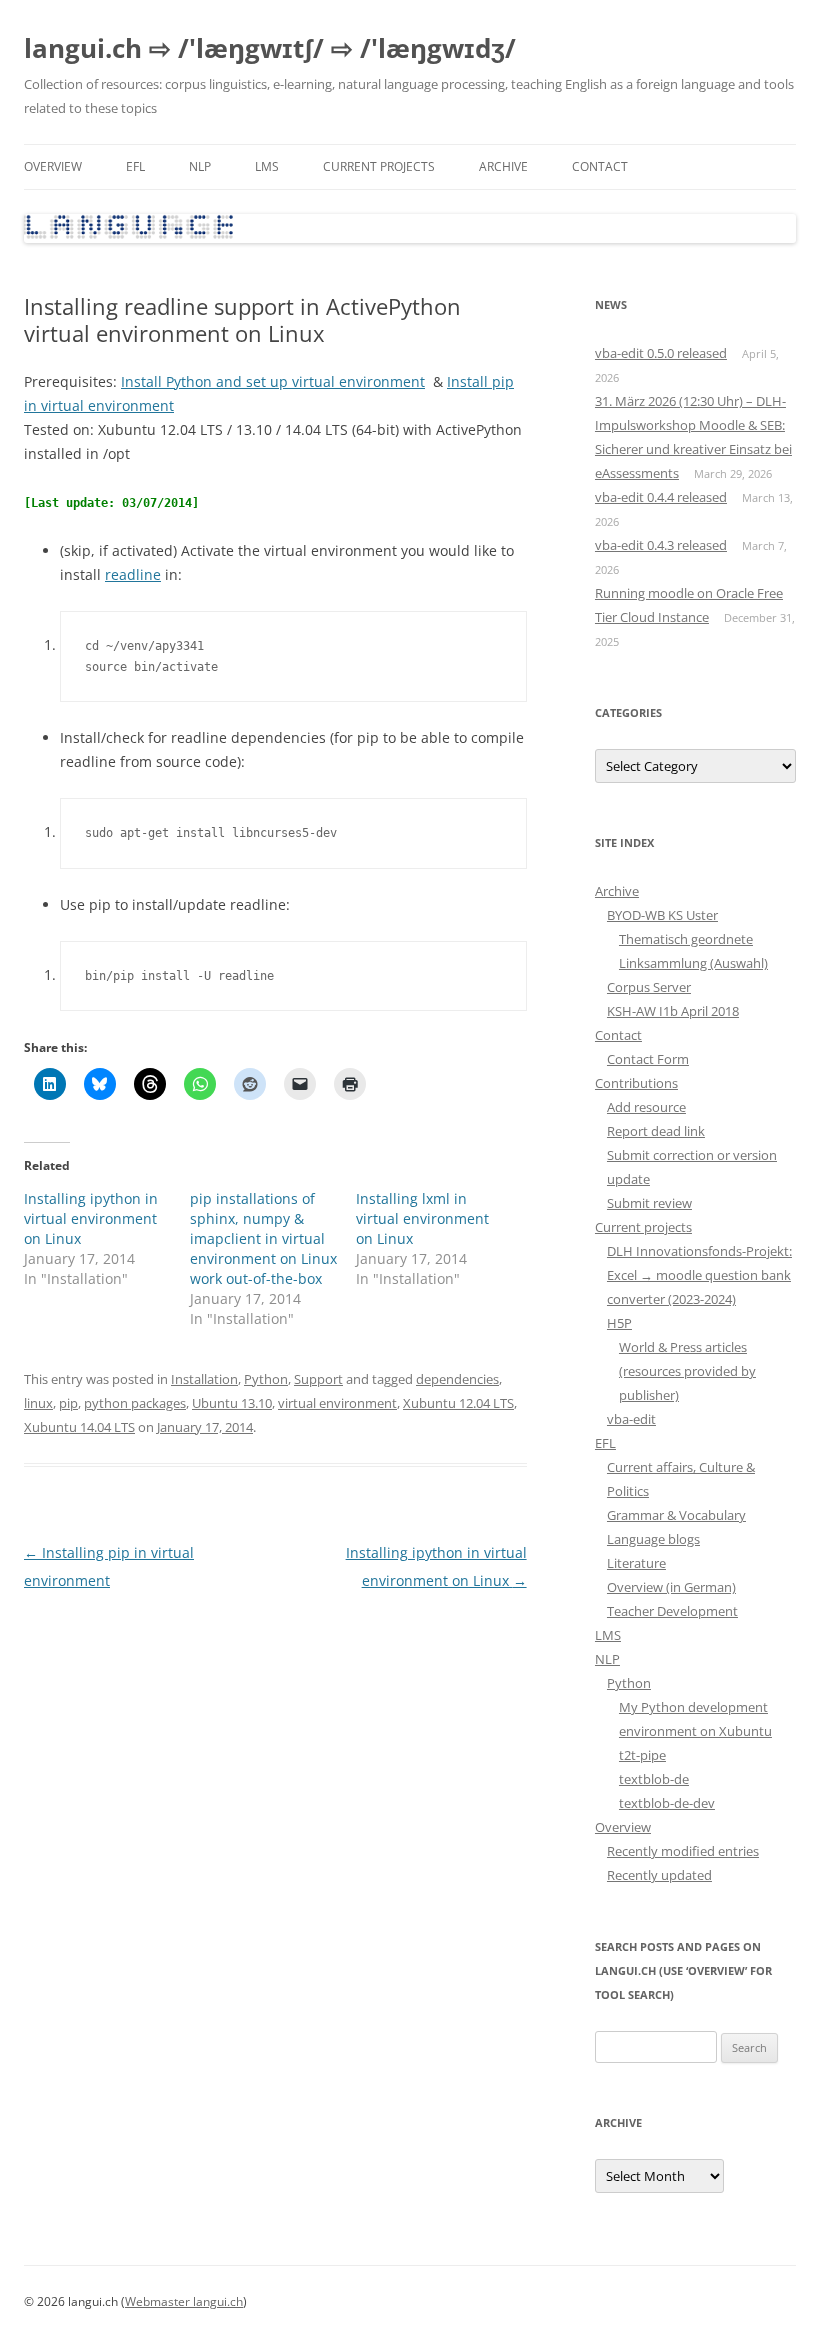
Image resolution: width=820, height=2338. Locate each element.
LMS (267, 166)
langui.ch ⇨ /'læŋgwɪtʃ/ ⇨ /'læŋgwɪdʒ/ (270, 48)
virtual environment (337, 1403)
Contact (600, 166)
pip (68, 1403)
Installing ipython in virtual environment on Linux (91, 1218)
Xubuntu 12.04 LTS (458, 1403)
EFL (135, 166)
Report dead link (656, 1131)
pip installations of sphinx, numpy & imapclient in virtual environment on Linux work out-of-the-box (263, 1238)
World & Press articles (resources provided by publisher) (687, 1371)
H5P (619, 1323)
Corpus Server (649, 987)
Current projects (379, 166)
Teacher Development (672, 1611)
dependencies (457, 1379)
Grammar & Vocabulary (676, 1515)
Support (318, 1379)
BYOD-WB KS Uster (662, 915)
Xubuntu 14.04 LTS (79, 1427)
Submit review (649, 1203)
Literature (636, 1563)
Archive (503, 166)
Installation (204, 1379)
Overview (53, 166)
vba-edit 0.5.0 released (661, 353)
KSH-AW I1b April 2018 (673, 1011)
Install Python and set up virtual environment (273, 381)
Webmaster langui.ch (184, 2301)
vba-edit (631, 1419)
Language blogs (653, 1539)
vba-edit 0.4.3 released (661, 545)
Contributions (636, 1083)
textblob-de (654, 1779)
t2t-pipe (642, 1755)
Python (266, 1379)
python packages (135, 1403)
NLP (200, 166)
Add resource (646, 1107)
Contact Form (648, 1059)
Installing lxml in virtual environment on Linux (422, 1218)
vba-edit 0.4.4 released (661, 497)
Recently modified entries (683, 1851)
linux (38, 1403)
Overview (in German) (671, 1587)
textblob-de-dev (667, 1803)
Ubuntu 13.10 (232, 1403)
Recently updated (659, 1875)
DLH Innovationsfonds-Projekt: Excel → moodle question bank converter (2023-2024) (699, 1275)
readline (133, 574)
